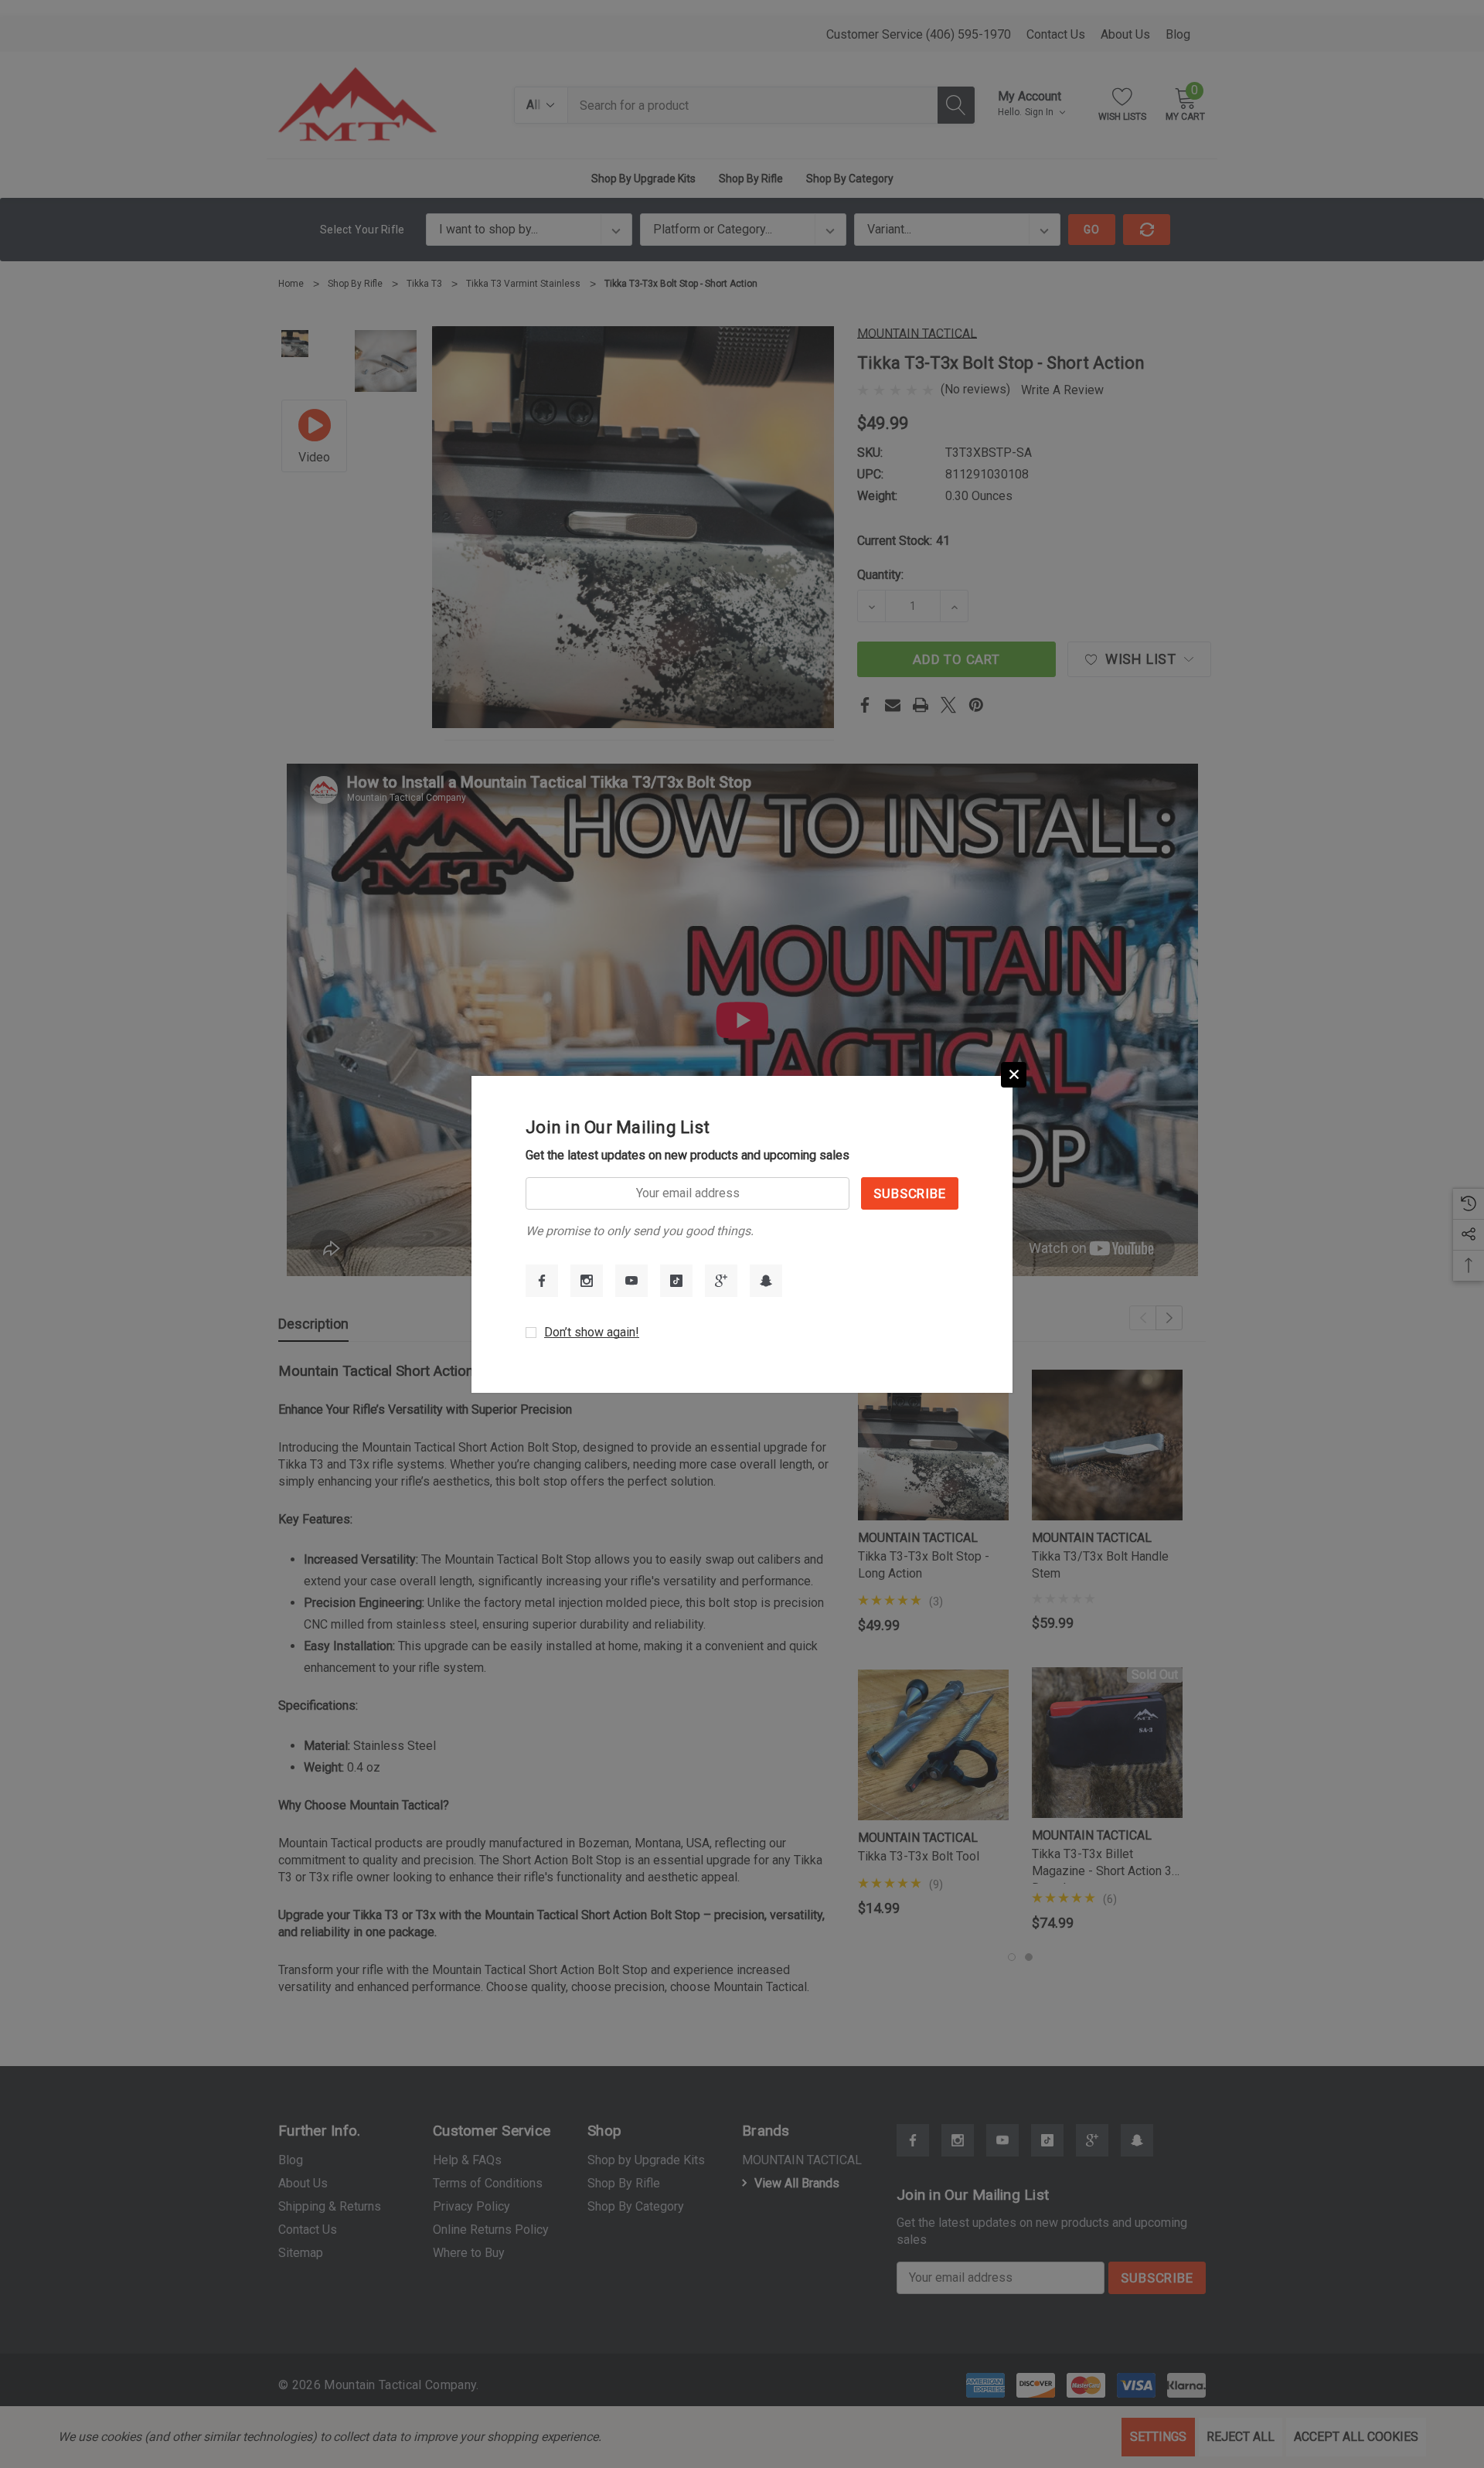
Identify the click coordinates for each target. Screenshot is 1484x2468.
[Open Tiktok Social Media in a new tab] (676, 1281)
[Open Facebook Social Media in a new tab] (542, 1281)
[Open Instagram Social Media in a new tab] (587, 1281)
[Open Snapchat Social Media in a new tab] (766, 1281)
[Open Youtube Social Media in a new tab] (631, 1281)
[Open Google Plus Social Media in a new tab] (721, 1281)
